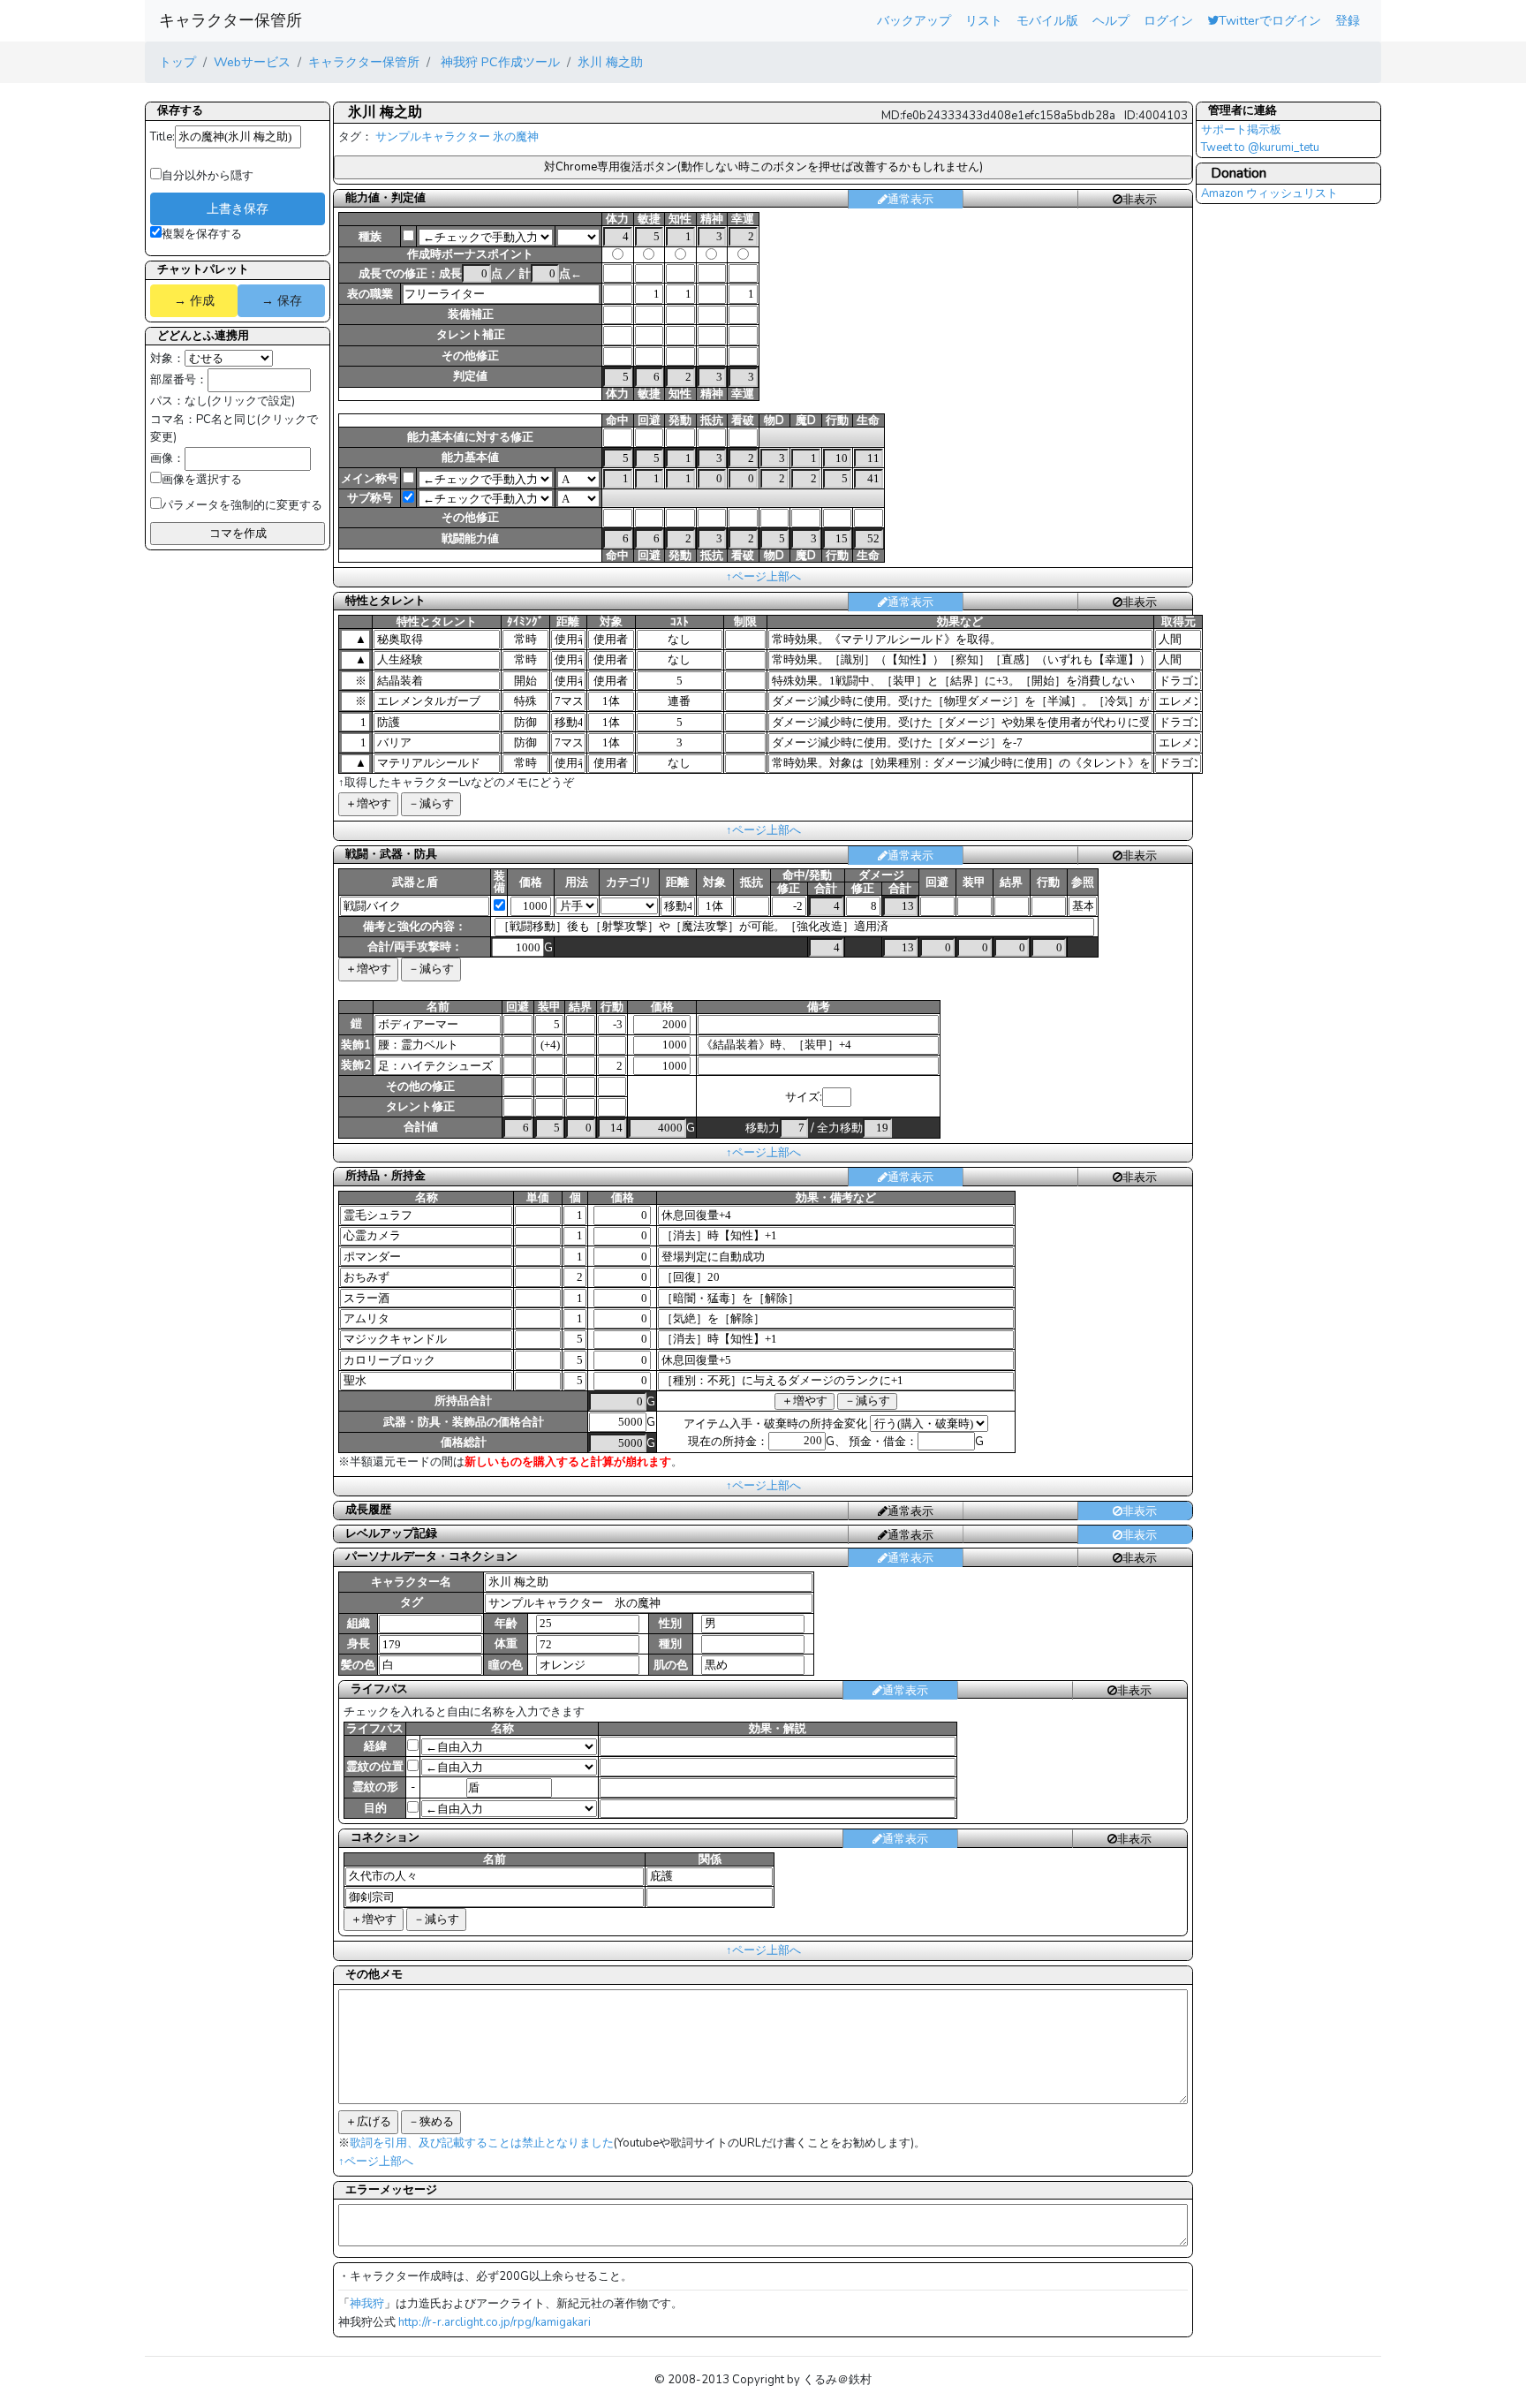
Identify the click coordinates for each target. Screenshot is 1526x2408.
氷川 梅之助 (610, 62)
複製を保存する (202, 234)
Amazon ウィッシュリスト (1269, 193)
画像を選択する (202, 480)
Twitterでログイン (1270, 20)
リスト (984, 20)
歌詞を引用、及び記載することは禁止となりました (482, 2143)
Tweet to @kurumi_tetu (1260, 148)
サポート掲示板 (1241, 130)
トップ (178, 62)
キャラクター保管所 (230, 20)
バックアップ (914, 20)
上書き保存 (238, 208)
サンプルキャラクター (433, 137)
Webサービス (252, 62)
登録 (1348, 20)
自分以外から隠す (208, 176)
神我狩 (367, 2304)
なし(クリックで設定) (240, 401)
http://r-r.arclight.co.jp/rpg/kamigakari (495, 2322)
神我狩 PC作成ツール (499, 62)
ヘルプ (1111, 20)
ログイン (1168, 20)
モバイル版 (1047, 20)
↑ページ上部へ (763, 577)
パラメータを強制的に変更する (242, 505)
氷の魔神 (516, 137)
